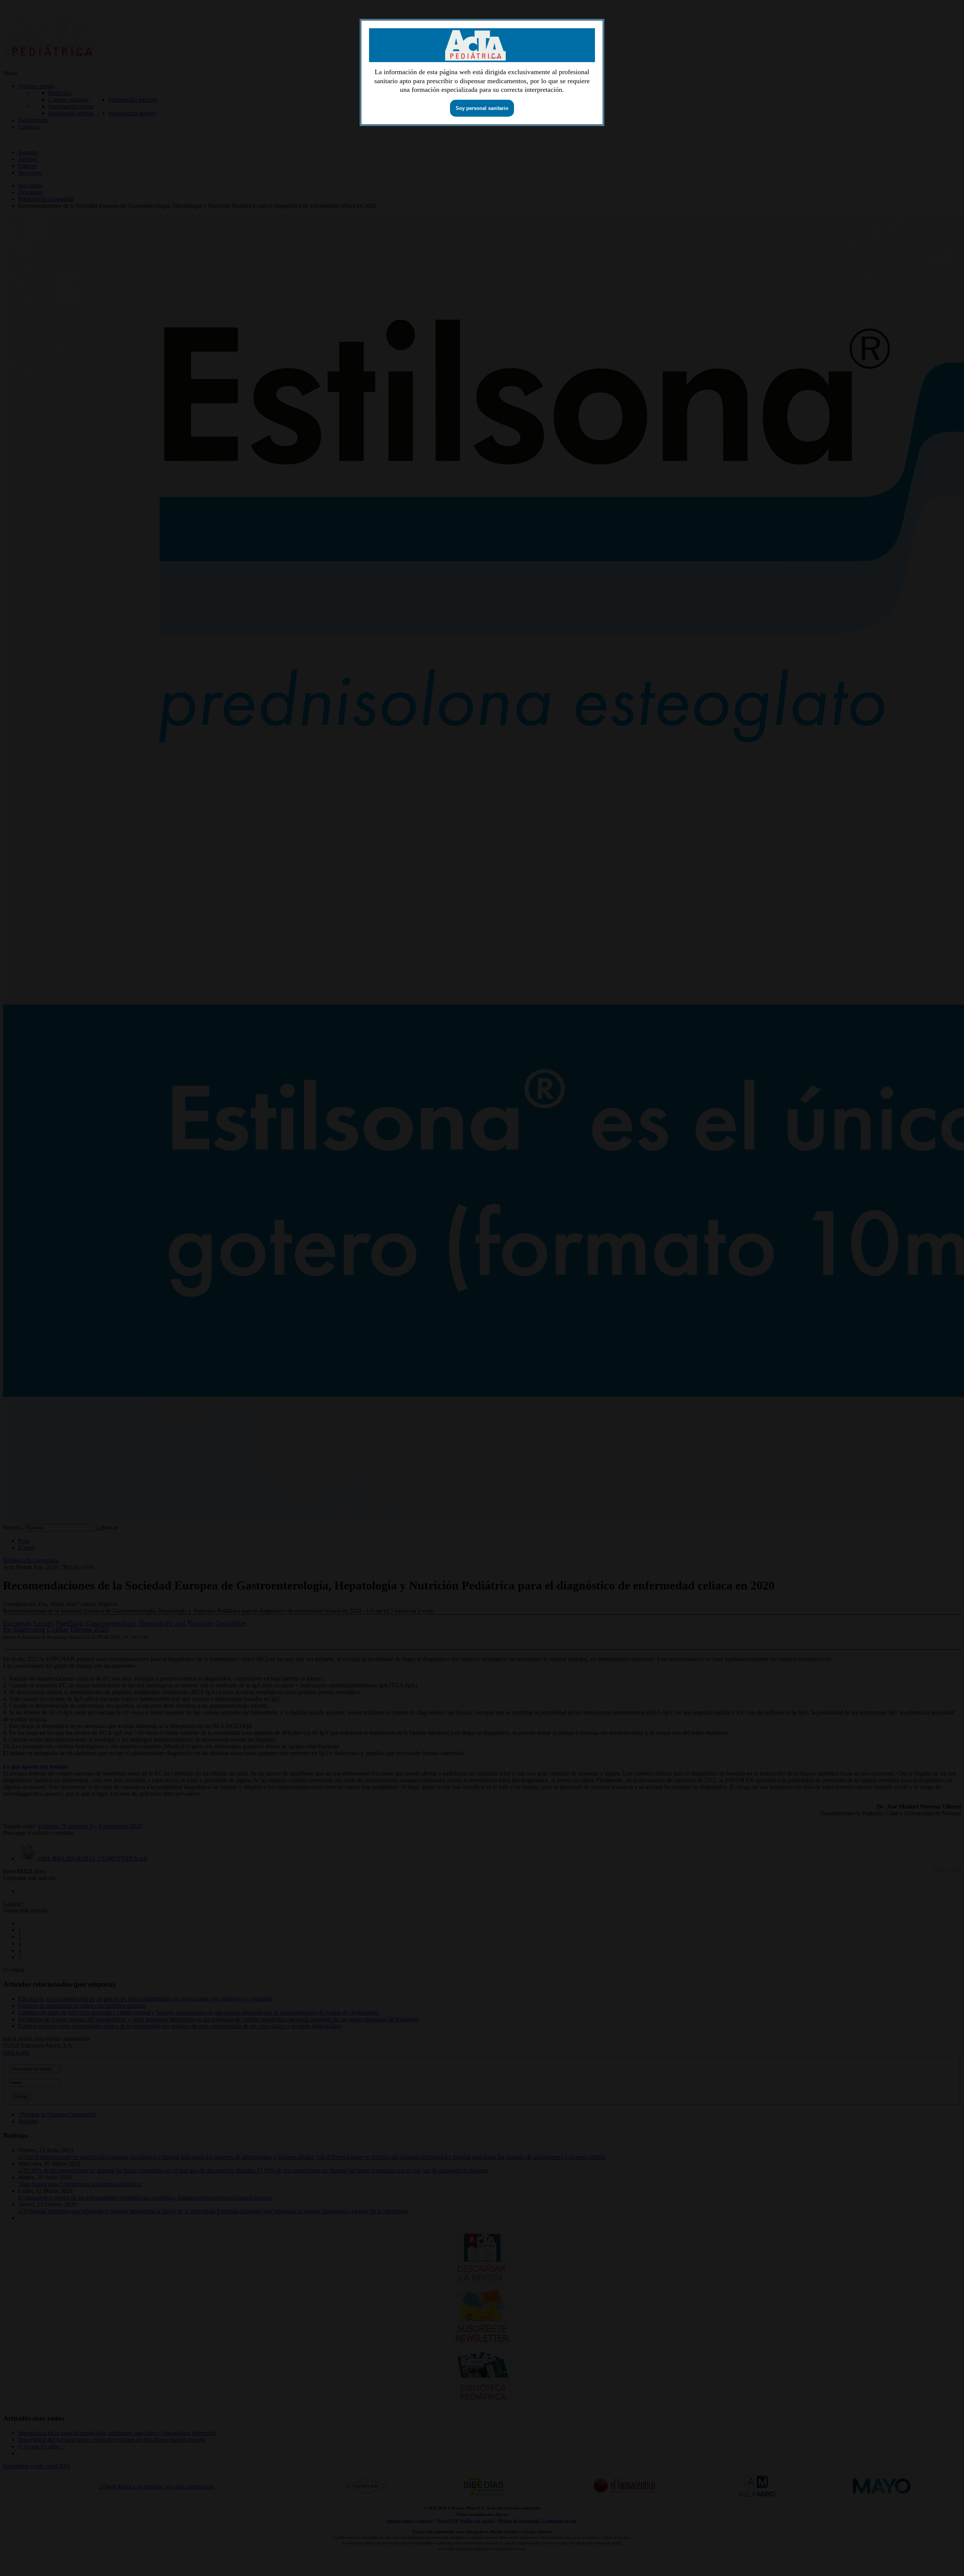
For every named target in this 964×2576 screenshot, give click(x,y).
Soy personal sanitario (482, 108)
